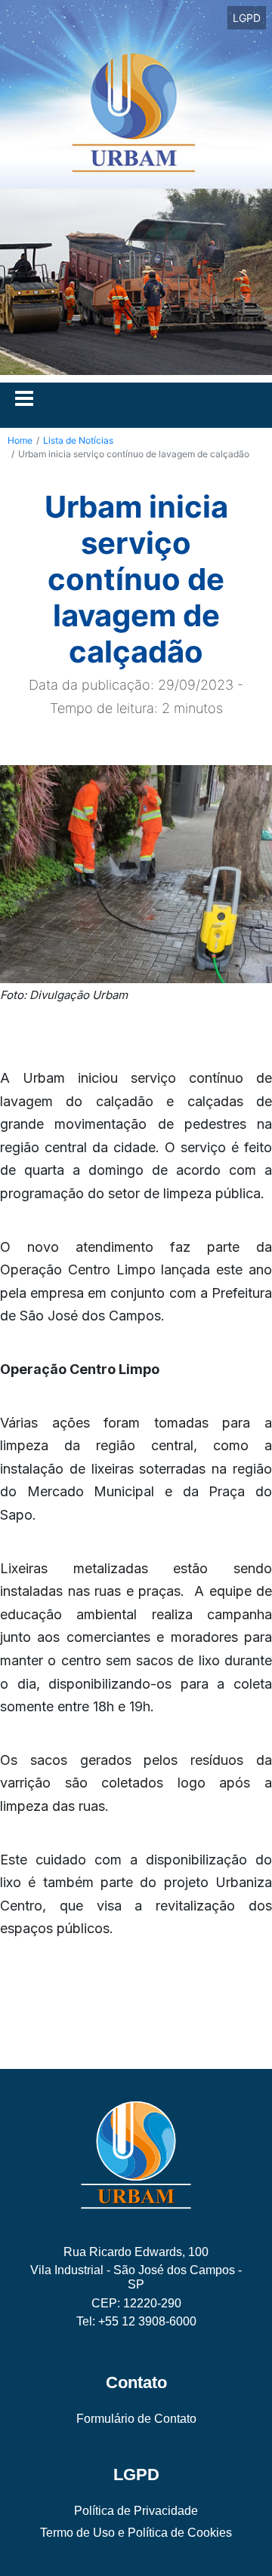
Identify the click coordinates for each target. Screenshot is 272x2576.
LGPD (247, 18)
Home (20, 440)
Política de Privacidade (136, 2511)
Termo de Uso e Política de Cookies (136, 2533)
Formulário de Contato (136, 2419)
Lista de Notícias (78, 440)
